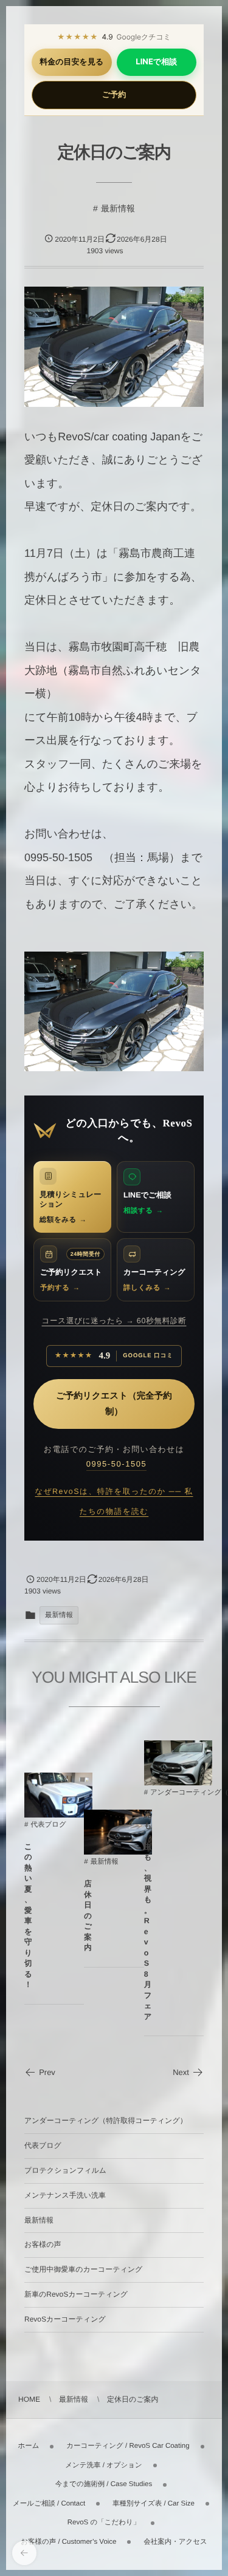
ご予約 (114, 95)
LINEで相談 (156, 62)
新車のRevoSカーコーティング (76, 2294)
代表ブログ (48, 1825)
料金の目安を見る (71, 62)
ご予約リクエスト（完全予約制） (114, 1404)
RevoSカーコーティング (65, 2319)
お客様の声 (43, 2244)
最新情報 (118, 208)
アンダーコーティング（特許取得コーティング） (106, 2121)
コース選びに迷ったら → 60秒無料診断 (114, 1321)
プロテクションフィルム (65, 2170)
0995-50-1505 (117, 1464)
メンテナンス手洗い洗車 (65, 2195)
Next (181, 2072)
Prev (47, 2072)
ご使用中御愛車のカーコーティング (83, 2269)
